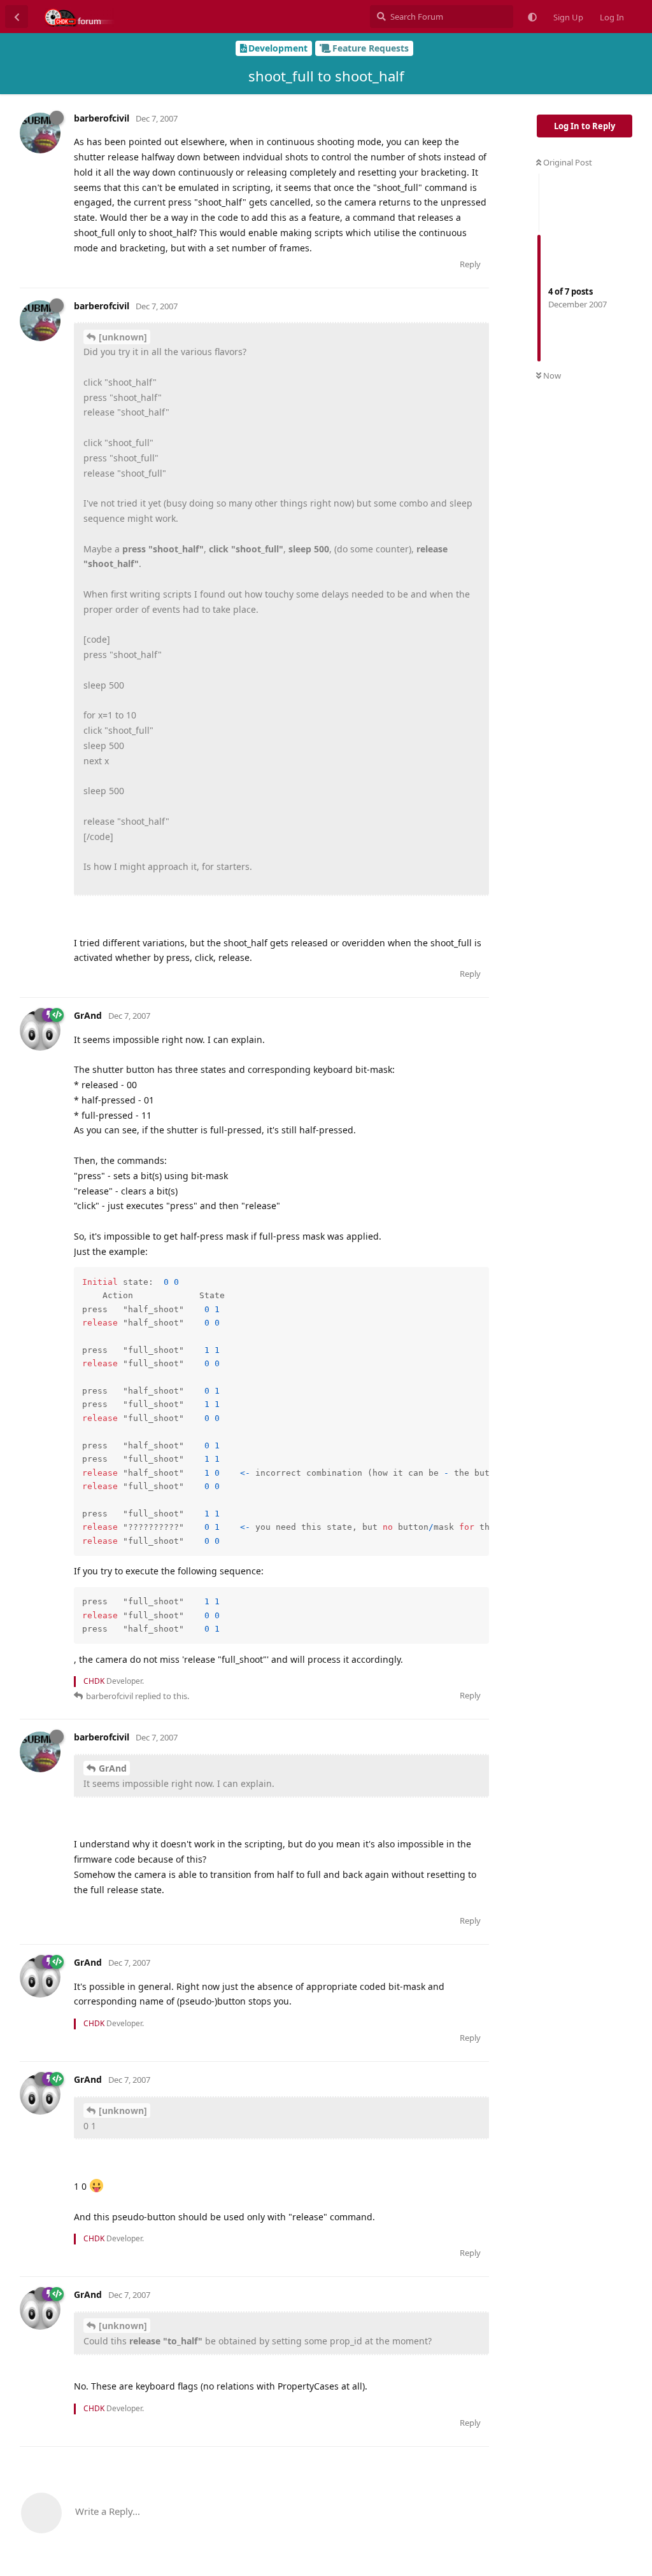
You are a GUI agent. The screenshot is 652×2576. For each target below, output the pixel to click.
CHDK (94, 1681)
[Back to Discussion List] (17, 17)
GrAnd (113, 1768)
